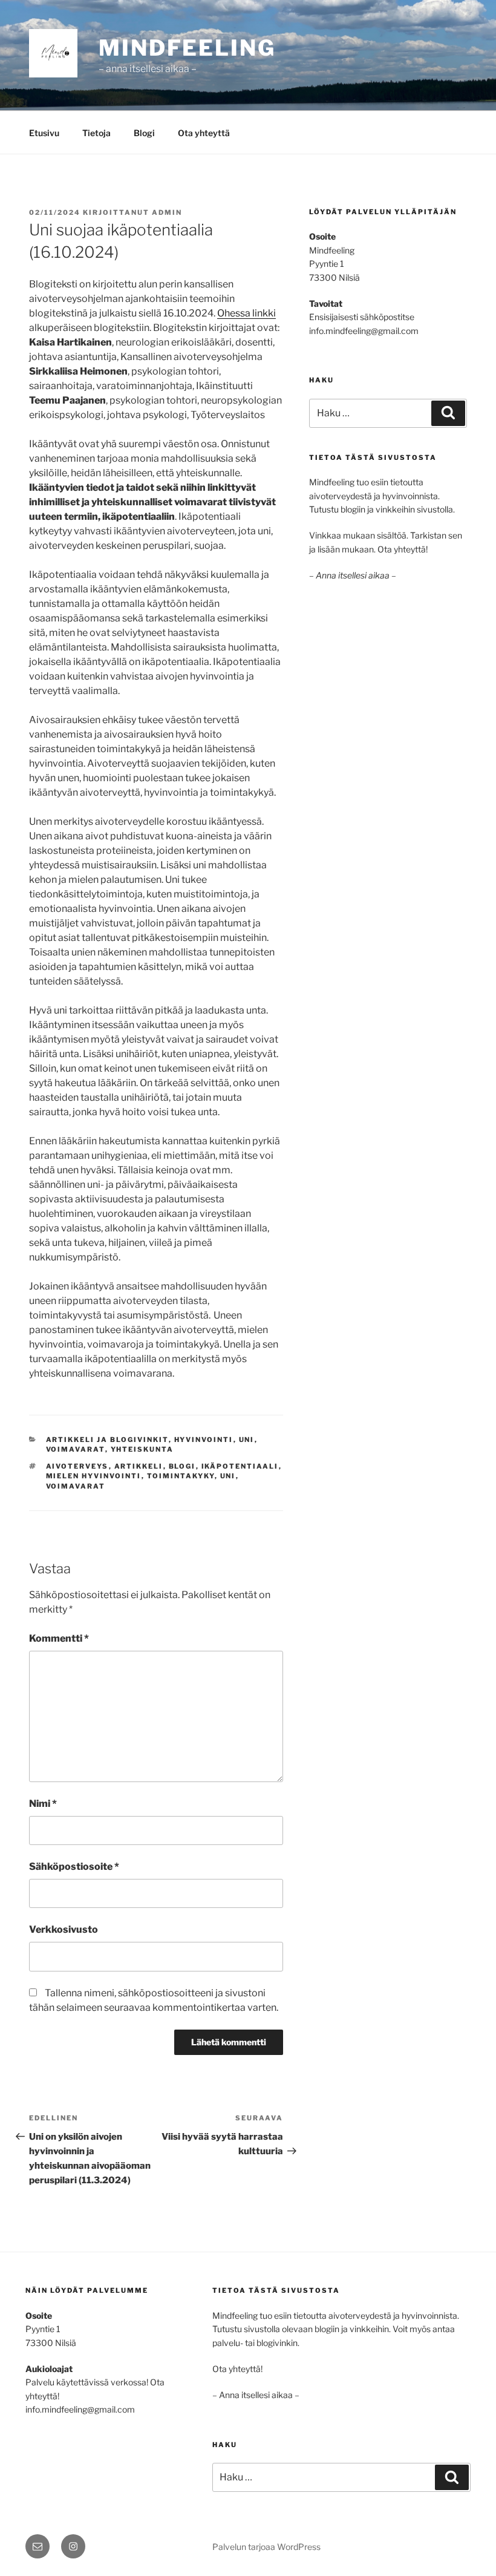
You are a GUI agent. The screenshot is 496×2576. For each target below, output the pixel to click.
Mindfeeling (187, 48)
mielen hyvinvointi (94, 1476)
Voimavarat (76, 1449)
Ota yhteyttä (204, 133)
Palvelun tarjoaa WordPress (266, 2547)
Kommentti (59, 1638)
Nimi (43, 1804)
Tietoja (96, 133)
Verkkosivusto (64, 1929)
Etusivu (44, 133)
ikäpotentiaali (240, 1466)
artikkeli (139, 1466)
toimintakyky (181, 1476)
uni (228, 1476)
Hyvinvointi (204, 1440)
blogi (182, 1466)
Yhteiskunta (142, 1449)
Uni (247, 1440)
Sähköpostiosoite (74, 1866)
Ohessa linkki (246, 313)
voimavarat (76, 1486)
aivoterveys (77, 1466)
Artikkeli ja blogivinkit (107, 1440)
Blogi (144, 133)
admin (167, 212)
